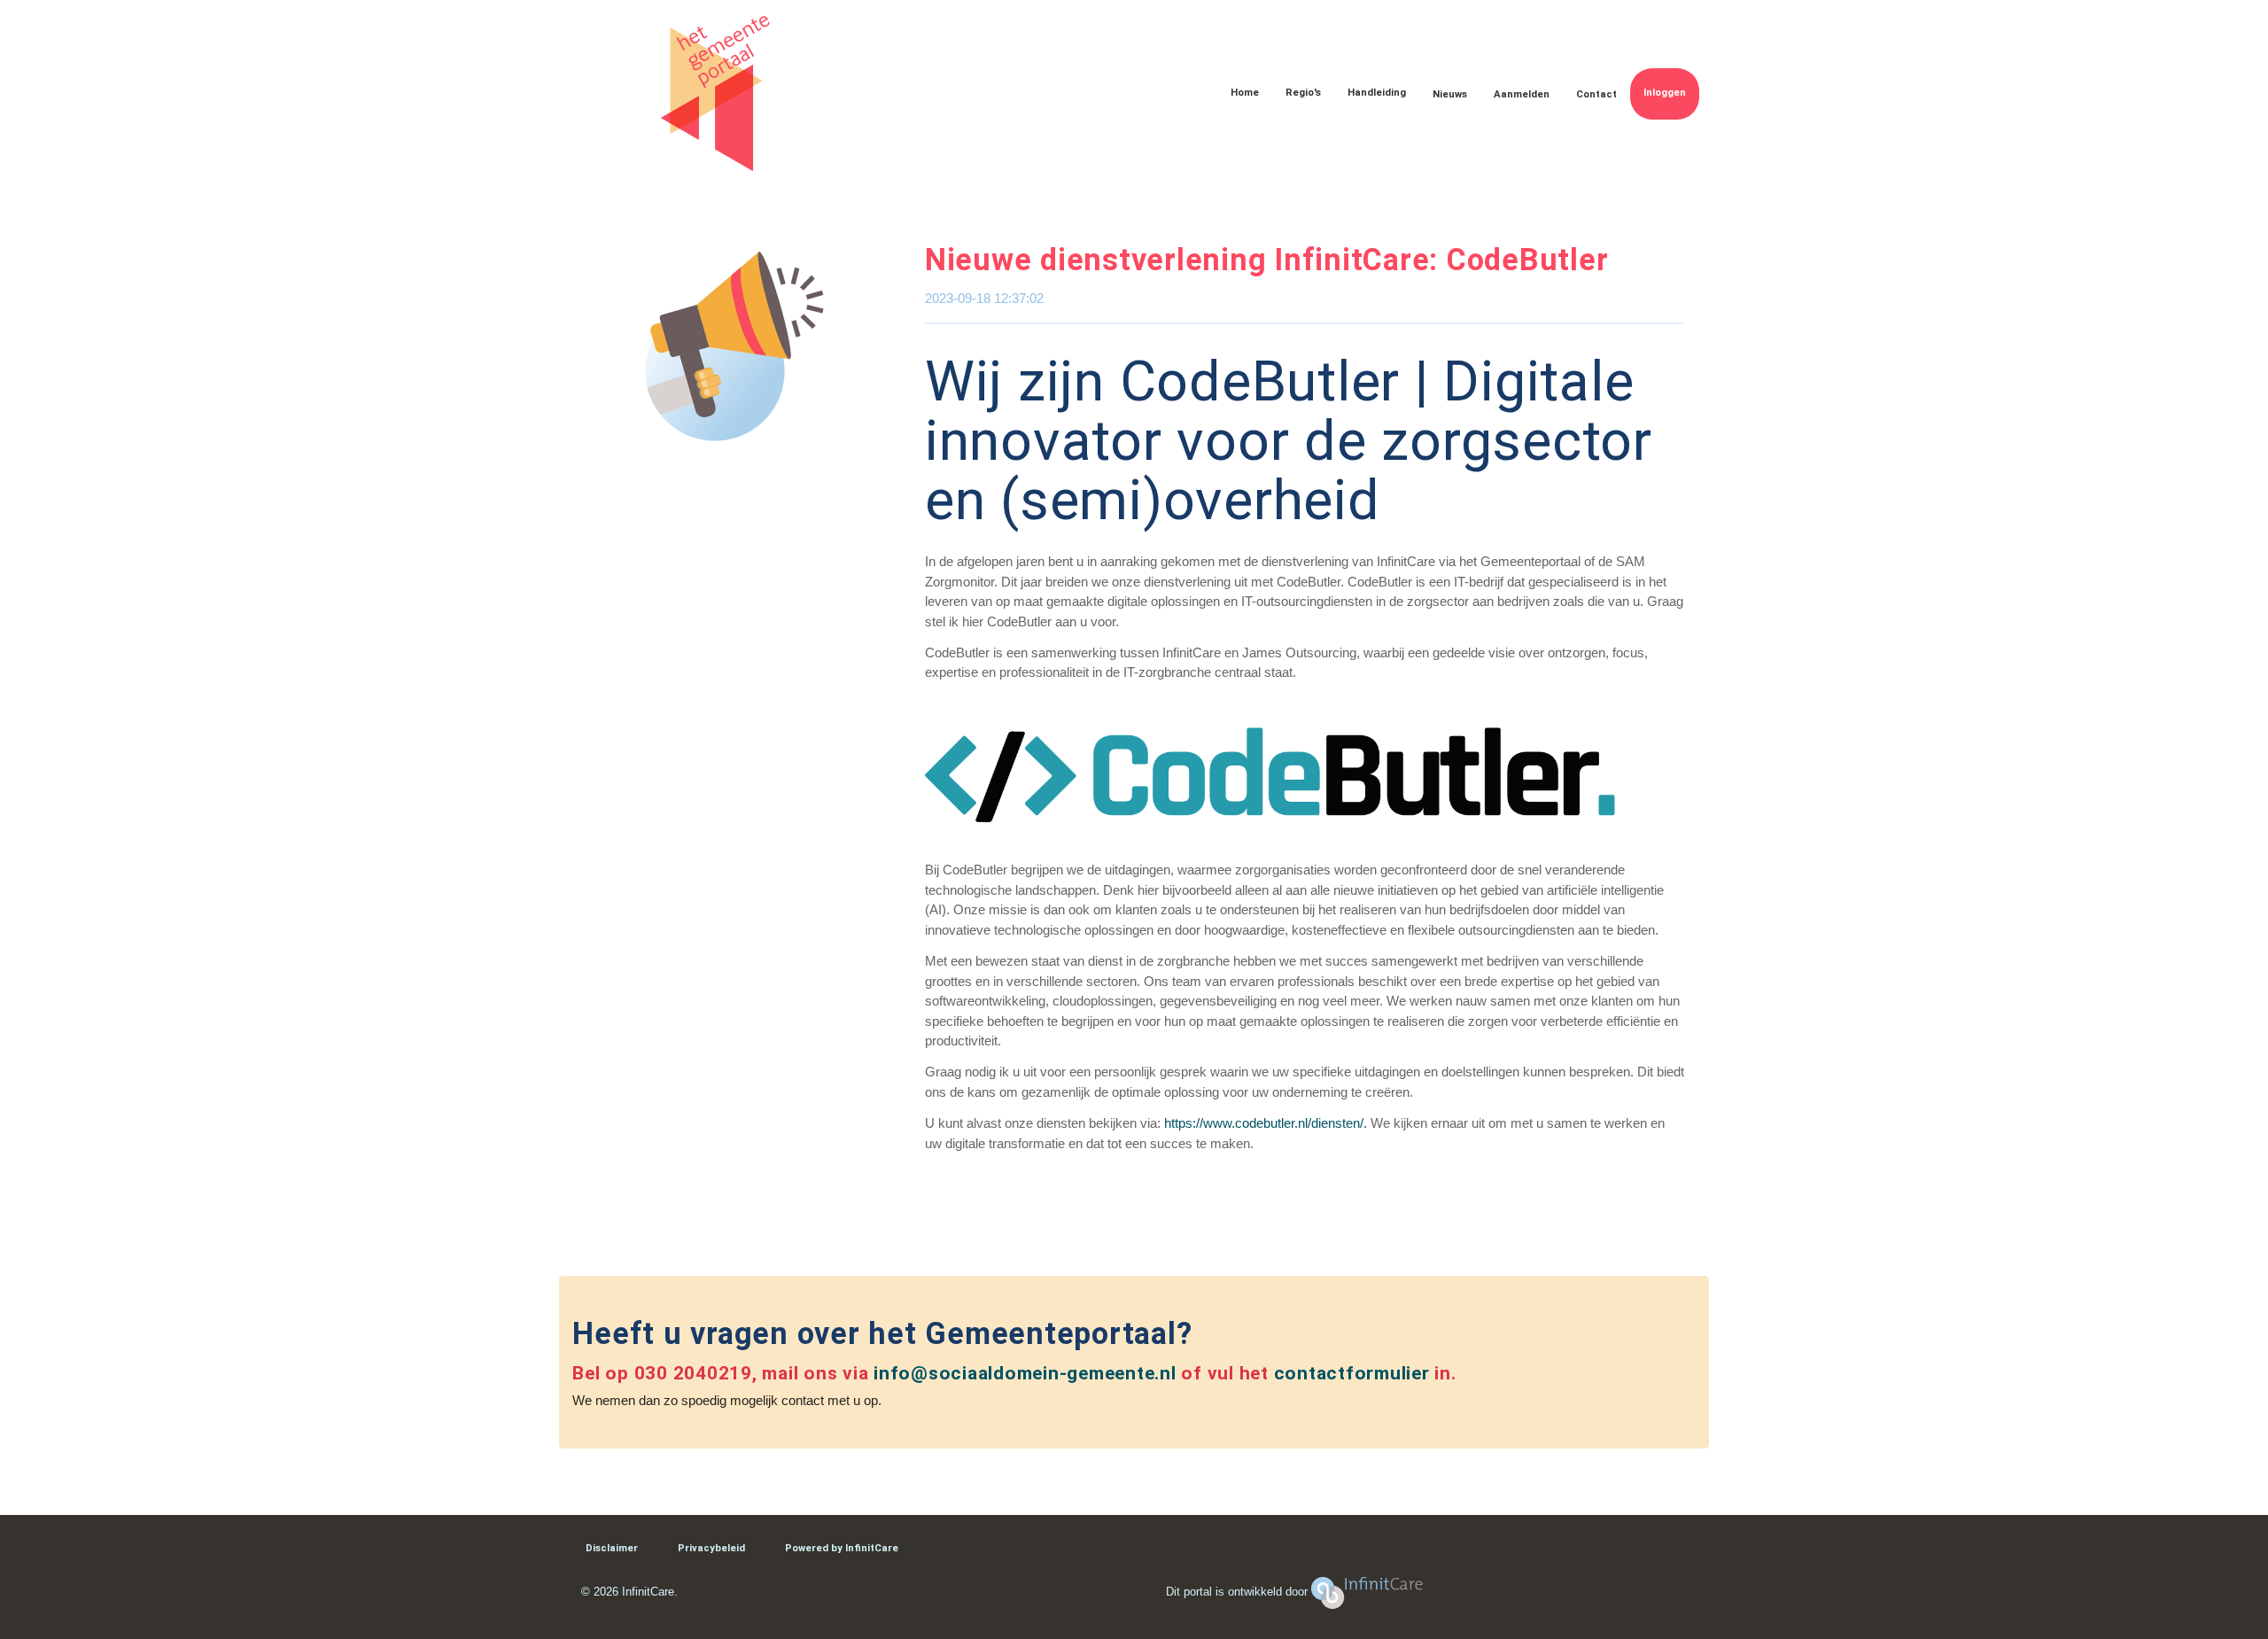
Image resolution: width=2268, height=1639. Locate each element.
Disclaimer (612, 1548)
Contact (1596, 94)
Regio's (1303, 93)
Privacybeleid (711, 1548)
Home (1245, 93)
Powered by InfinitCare (842, 1548)
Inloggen (1665, 93)
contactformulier (1352, 1373)
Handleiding (1377, 93)
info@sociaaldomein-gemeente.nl (1025, 1373)
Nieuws (1450, 94)
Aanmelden (1522, 94)
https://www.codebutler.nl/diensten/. (1266, 1123)
